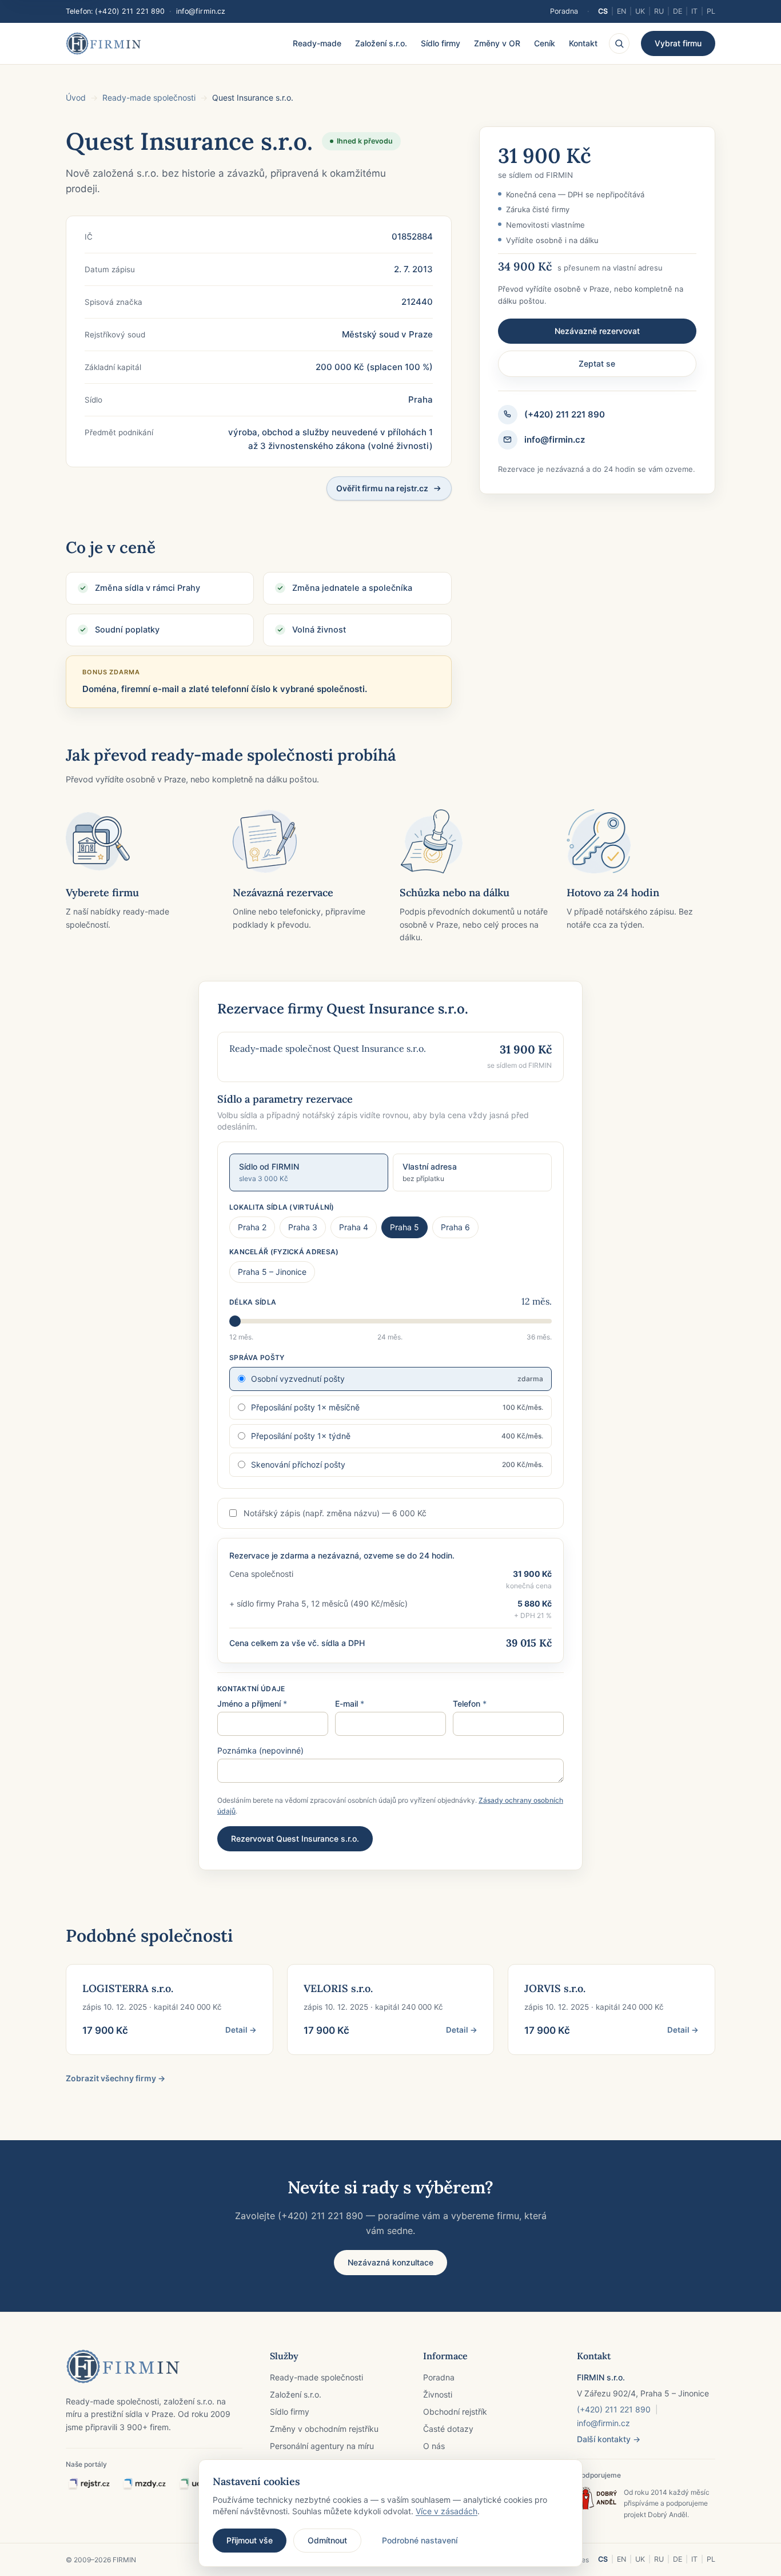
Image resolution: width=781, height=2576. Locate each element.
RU (659, 11)
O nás (434, 2446)
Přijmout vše (250, 2540)
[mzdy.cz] (144, 2484)
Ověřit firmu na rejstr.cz (382, 488)
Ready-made (317, 43)
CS (603, 11)
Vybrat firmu (678, 43)
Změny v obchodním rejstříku (324, 2429)
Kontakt (583, 43)
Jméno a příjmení (252, 1704)
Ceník (545, 43)
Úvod (76, 98)
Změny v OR (497, 43)
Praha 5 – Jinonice (272, 1272)
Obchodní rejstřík (455, 2412)
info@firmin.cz (201, 11)
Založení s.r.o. (381, 43)
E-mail (350, 1704)
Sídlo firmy (441, 43)
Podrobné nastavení (420, 2540)
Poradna (564, 11)
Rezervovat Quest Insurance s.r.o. (295, 1838)
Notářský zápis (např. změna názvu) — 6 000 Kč (335, 1513)
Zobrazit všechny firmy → (115, 2078)
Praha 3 (303, 1227)
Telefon (470, 1704)
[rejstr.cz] (89, 2484)
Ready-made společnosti (149, 98)
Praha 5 (405, 1227)
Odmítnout (327, 2540)
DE (678, 11)
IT (694, 11)
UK (640, 11)
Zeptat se (597, 363)
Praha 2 (252, 1227)
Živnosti (438, 2394)
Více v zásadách (447, 2511)
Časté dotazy (448, 2429)
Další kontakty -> (609, 2439)
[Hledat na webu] (619, 43)
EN (621, 11)
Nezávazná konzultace (390, 2262)
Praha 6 (455, 1227)
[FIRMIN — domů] (103, 43)
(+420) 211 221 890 (130, 11)
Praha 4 (354, 1227)
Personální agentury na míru (322, 2446)
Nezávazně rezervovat (597, 331)
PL (711, 11)
